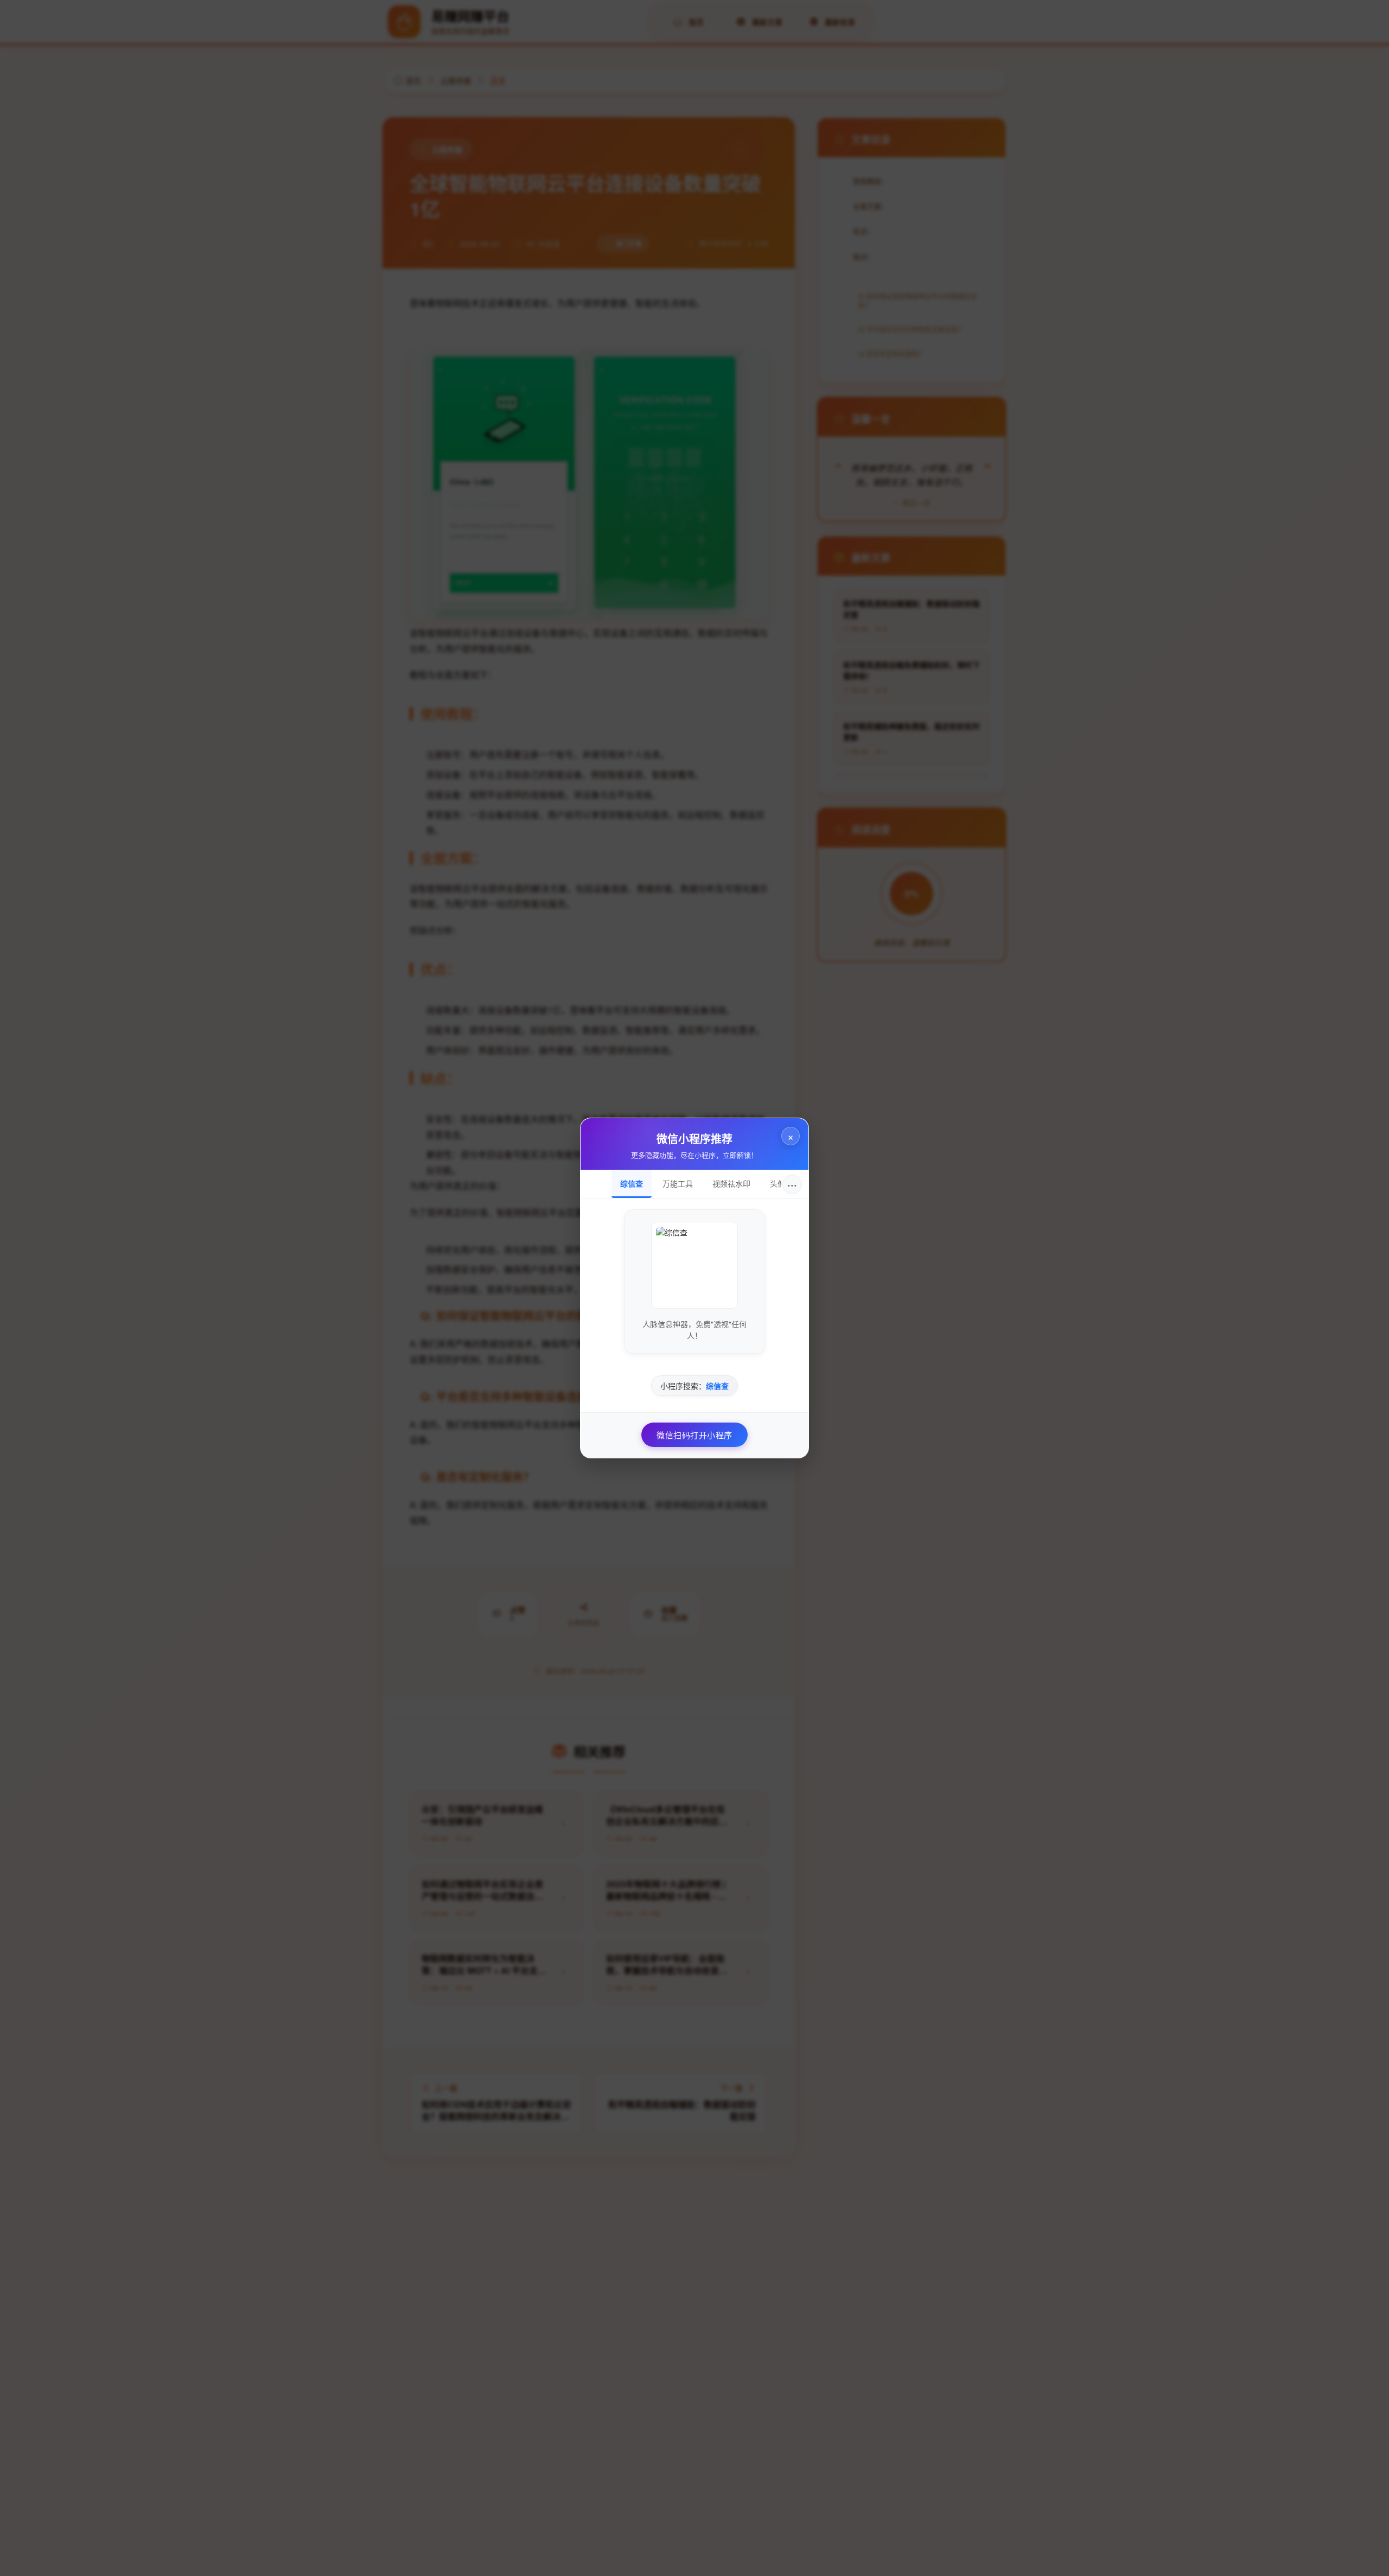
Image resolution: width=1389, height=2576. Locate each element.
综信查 (632, 1183)
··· (792, 1184)
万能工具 (678, 1183)
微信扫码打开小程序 (694, 1435)
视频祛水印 (731, 1183)
